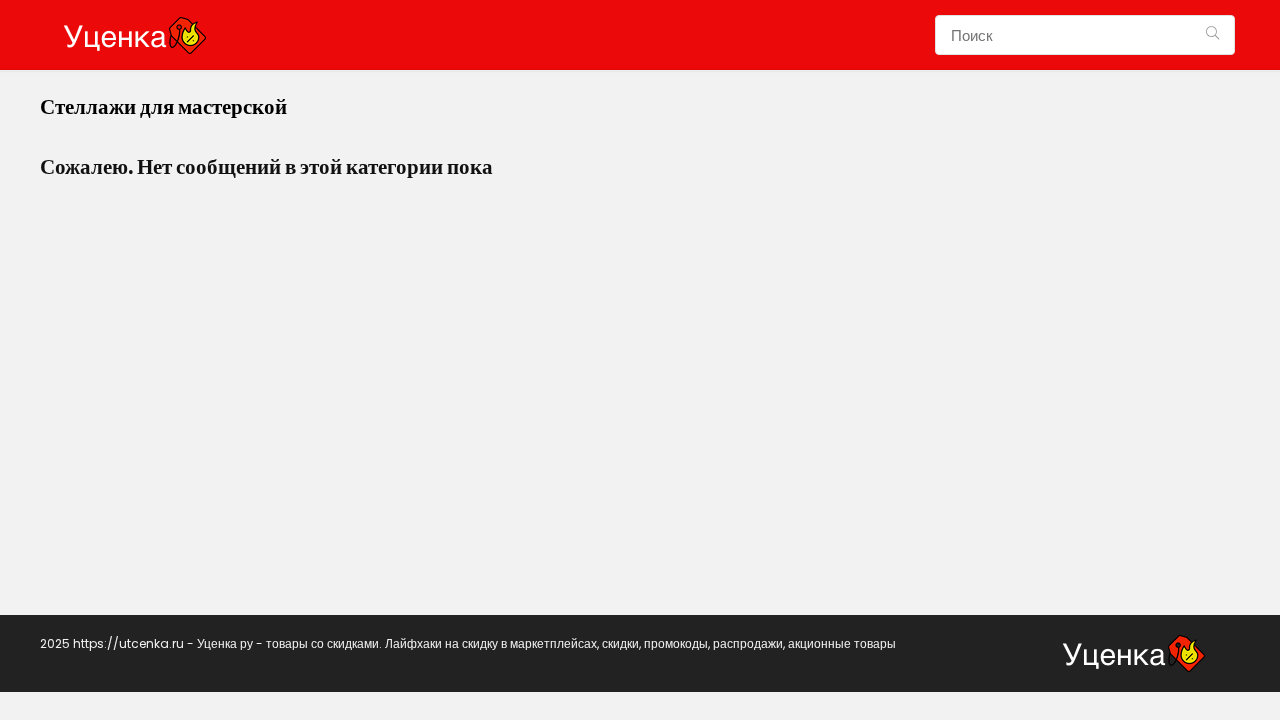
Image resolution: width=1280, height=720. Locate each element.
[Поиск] (1212, 35)
